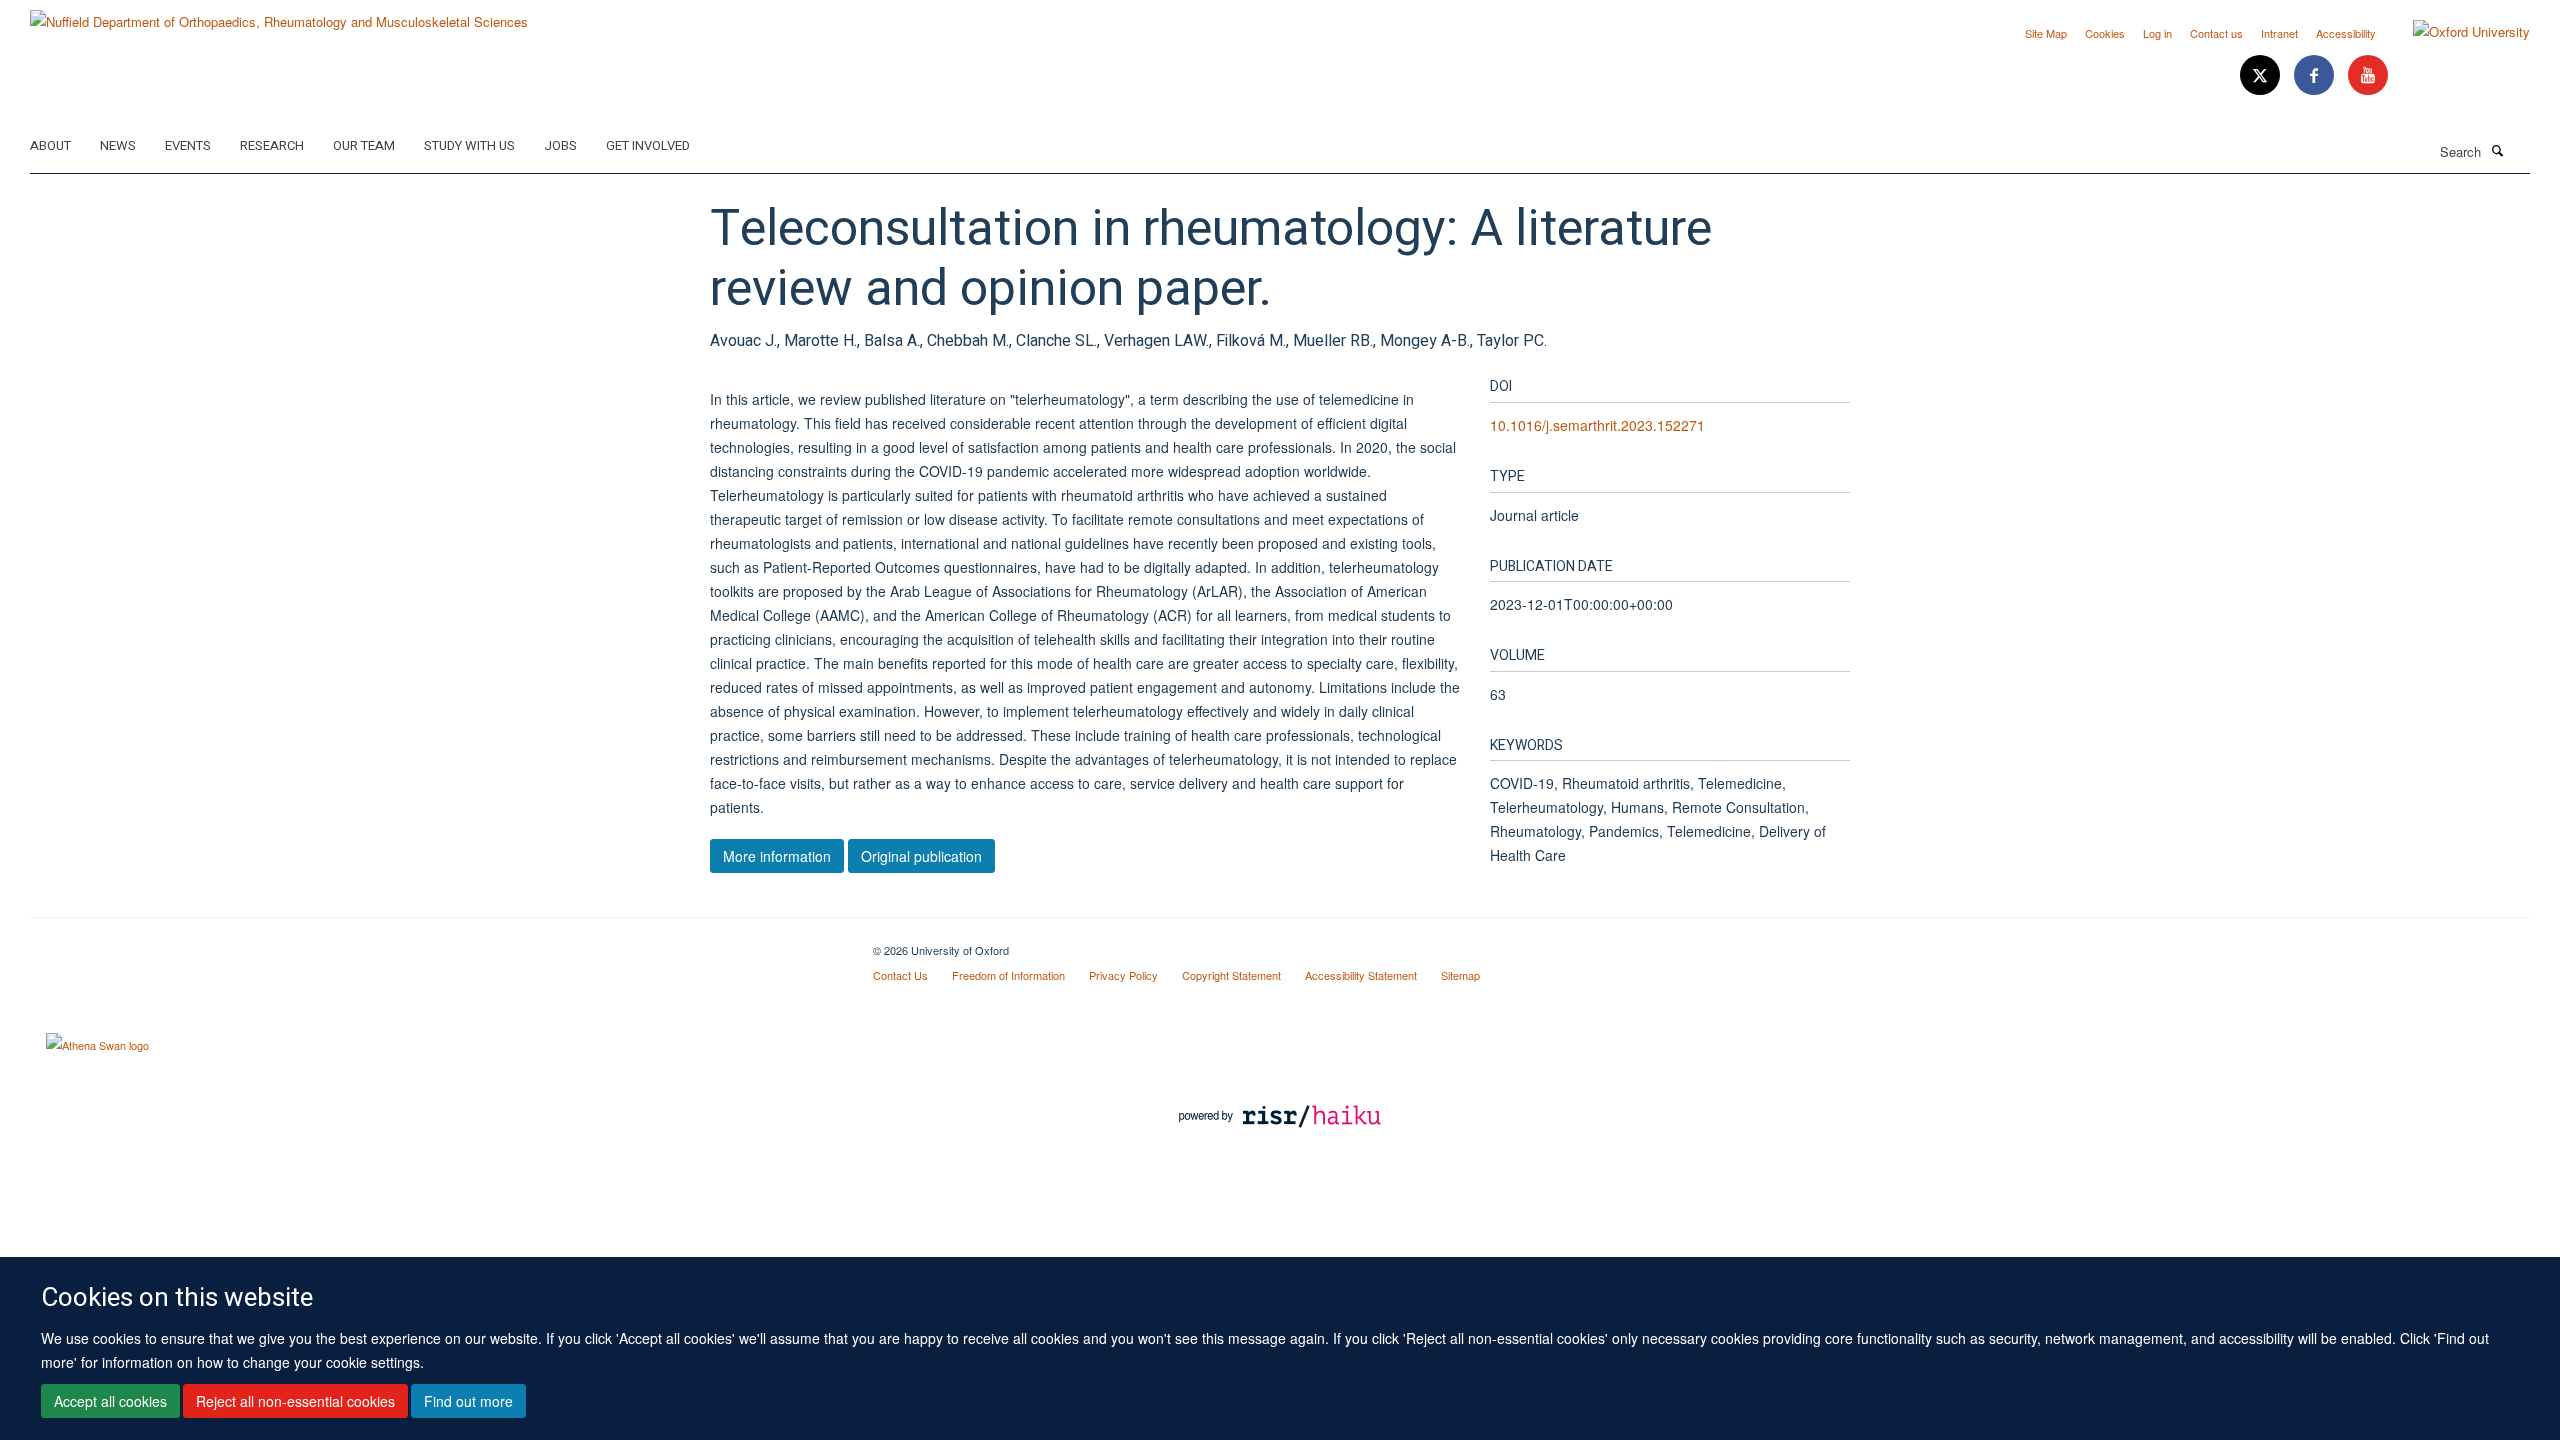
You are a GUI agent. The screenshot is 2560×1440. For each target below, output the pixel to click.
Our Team (364, 145)
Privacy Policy (1123, 975)
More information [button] (777, 856)
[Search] (2497, 150)
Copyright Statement (1231, 975)
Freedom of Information (1008, 975)
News (118, 145)
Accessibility (2346, 33)
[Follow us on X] (2262, 75)
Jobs (560, 145)
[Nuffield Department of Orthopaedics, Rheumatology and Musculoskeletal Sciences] (279, 14)
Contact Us (900, 975)
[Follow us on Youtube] (2368, 75)
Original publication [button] (921, 856)
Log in (2157, 33)
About (50, 145)
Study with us (469, 145)
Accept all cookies (110, 1401)
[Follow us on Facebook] (2316, 75)
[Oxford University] (2456, 32)
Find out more (468, 1401)
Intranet (2279, 33)
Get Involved (648, 145)
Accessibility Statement (1361, 975)
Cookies (2105, 33)
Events (188, 145)
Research (272, 145)
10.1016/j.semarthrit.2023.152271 (1597, 425)
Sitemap (1460, 975)
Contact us (2216, 33)
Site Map (2046, 33)
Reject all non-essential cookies (295, 1401)
